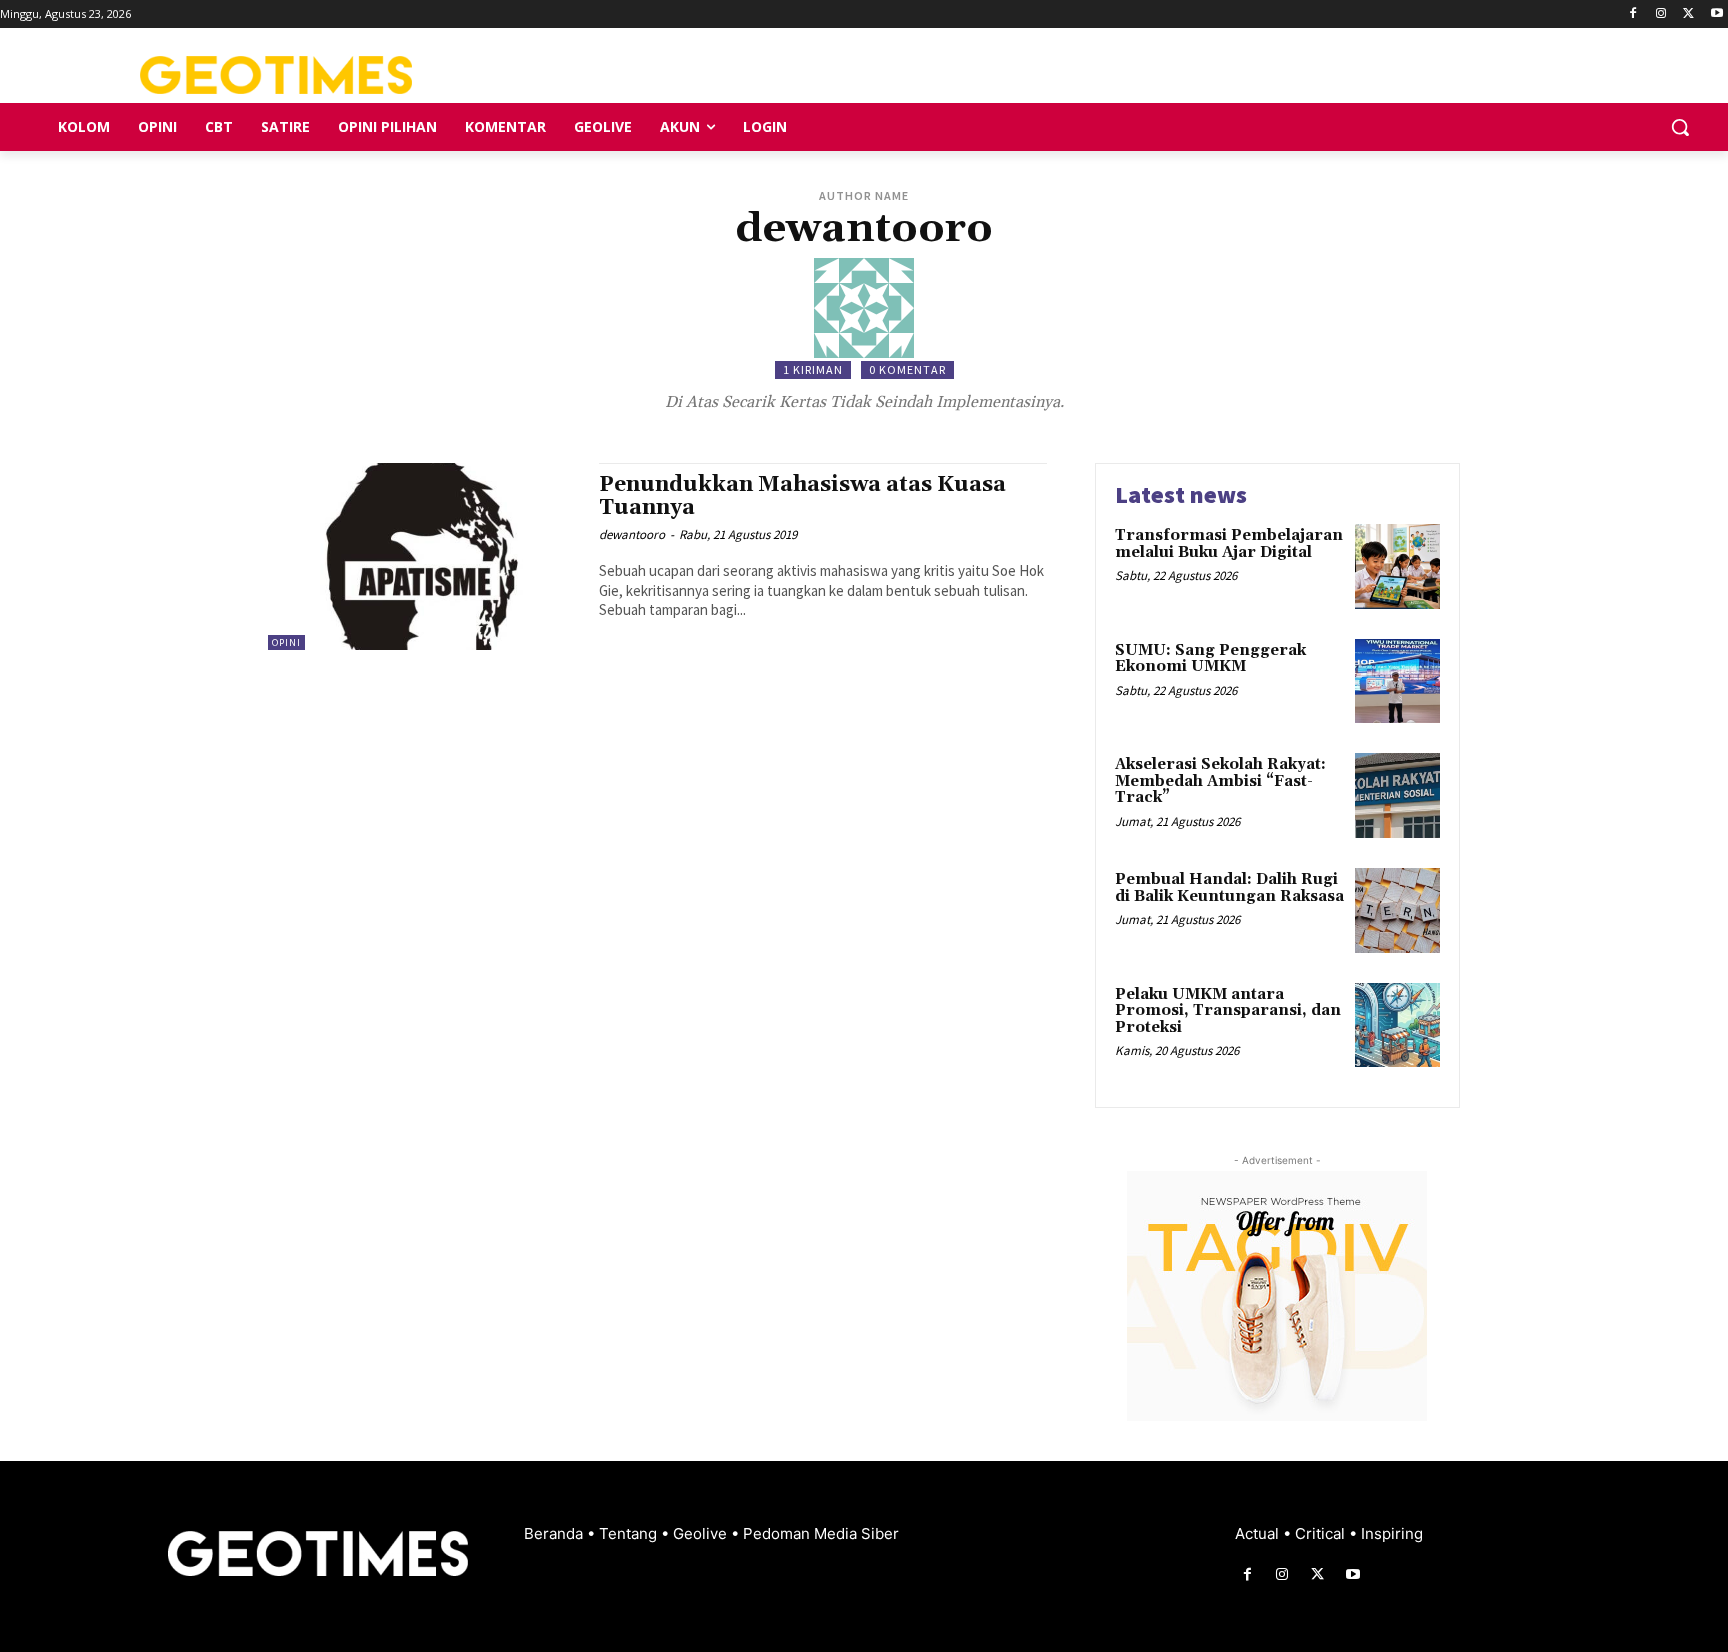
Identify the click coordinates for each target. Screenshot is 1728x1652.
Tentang (630, 1533)
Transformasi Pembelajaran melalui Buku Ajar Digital (1229, 544)
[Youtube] (1716, 14)
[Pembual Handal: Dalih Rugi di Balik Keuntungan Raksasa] (1397, 910)
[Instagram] (1661, 14)
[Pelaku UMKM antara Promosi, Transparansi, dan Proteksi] (1397, 1025)
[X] (1688, 14)
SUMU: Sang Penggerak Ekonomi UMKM (1210, 659)
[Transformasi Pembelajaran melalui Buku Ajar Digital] (1397, 566)
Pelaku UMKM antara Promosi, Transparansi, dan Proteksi (1228, 1011)
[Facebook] (1633, 14)
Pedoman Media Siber (821, 1533)
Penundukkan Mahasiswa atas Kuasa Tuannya (802, 496)
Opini (286, 642)
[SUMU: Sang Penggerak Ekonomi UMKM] (1397, 681)
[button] (1680, 127)
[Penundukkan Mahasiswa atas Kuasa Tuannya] (423, 556)
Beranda (555, 1533)
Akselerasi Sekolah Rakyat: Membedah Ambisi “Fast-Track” (1220, 781)
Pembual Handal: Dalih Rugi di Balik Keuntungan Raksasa (1229, 888)
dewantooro (632, 534)
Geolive (702, 1533)
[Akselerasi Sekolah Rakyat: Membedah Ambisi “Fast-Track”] (1397, 795)
